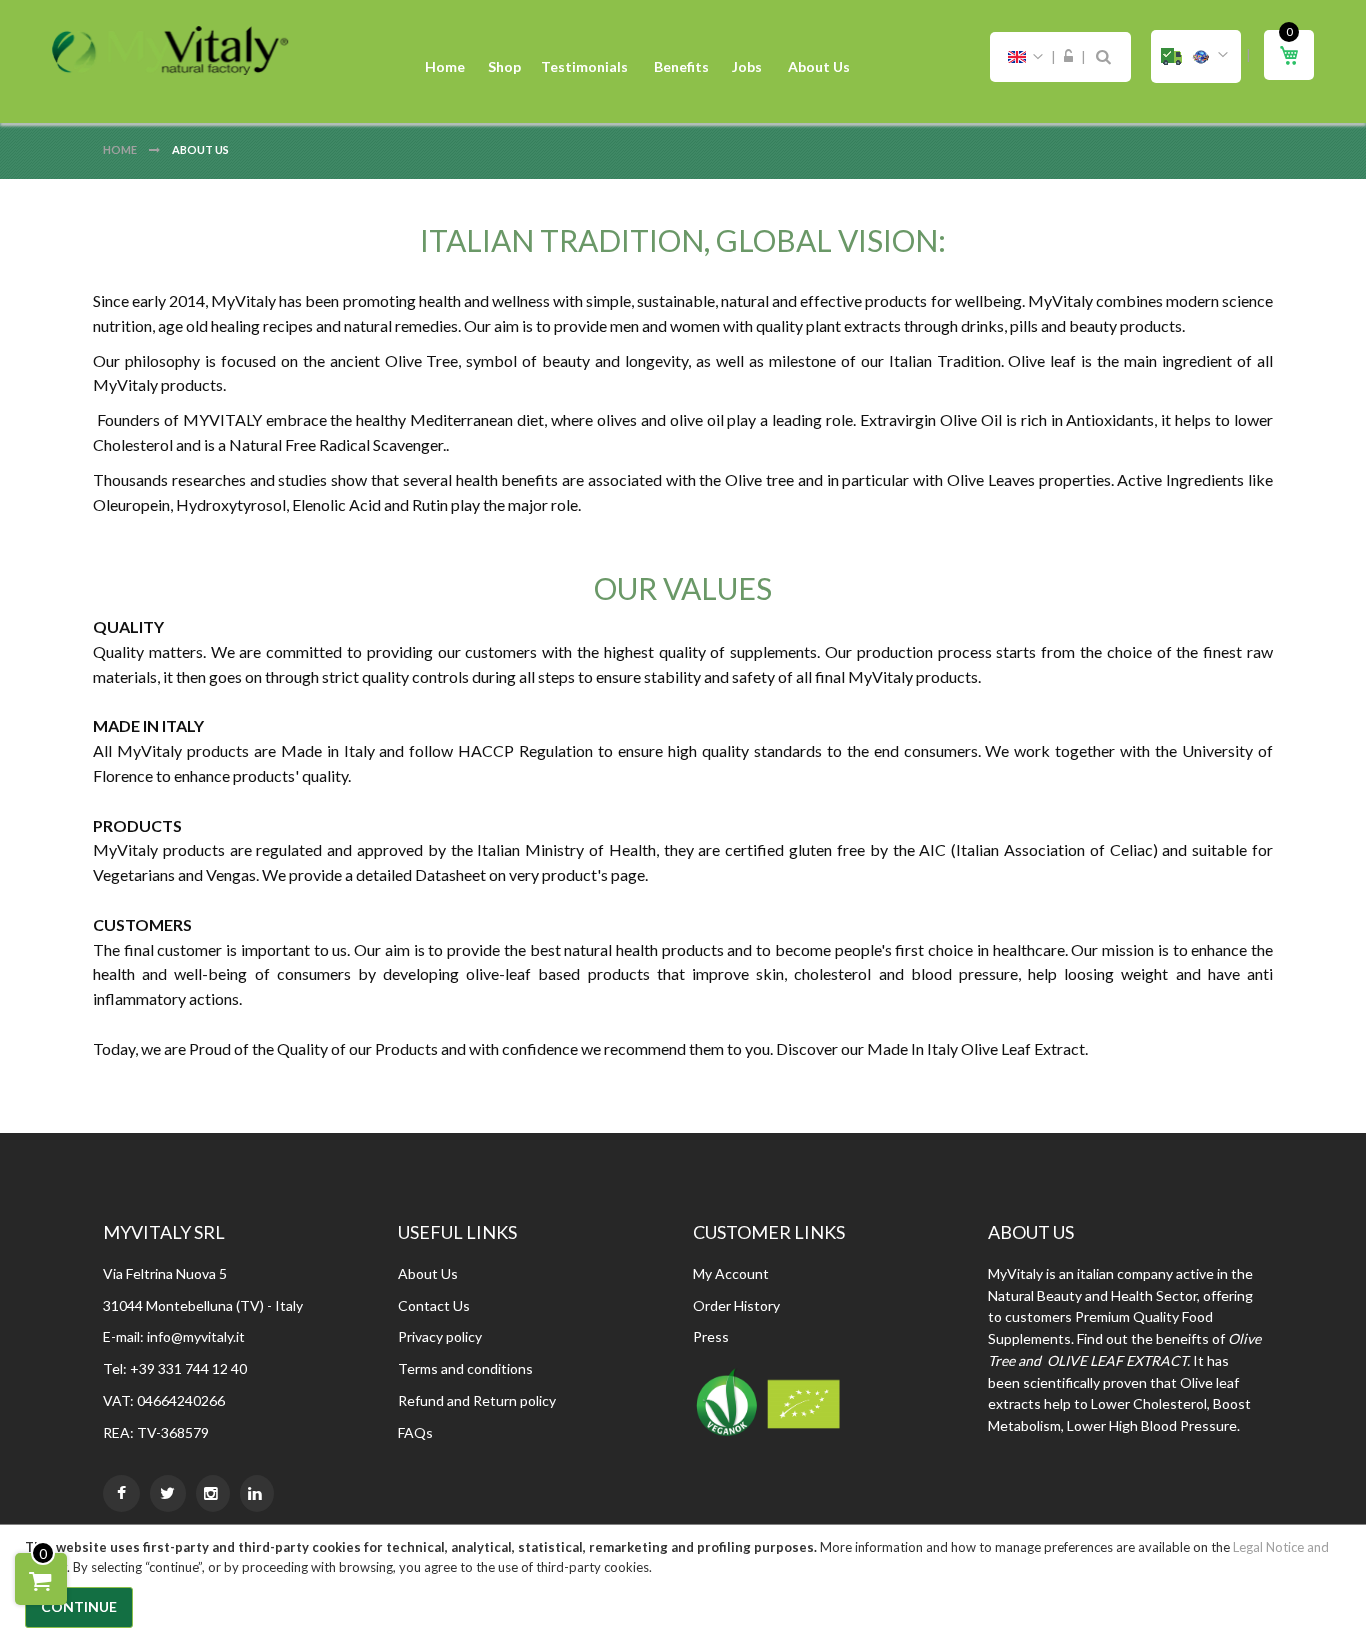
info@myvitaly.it (196, 1336)
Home (121, 149)
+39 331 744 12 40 (188, 1368)
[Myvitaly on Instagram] (213, 1493)
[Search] (1103, 57)
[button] (1196, 56)
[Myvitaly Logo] (170, 50)
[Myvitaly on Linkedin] (257, 1493)
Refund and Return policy (477, 1400)
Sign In (1068, 57)
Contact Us (434, 1305)
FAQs (415, 1432)
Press (711, 1336)
